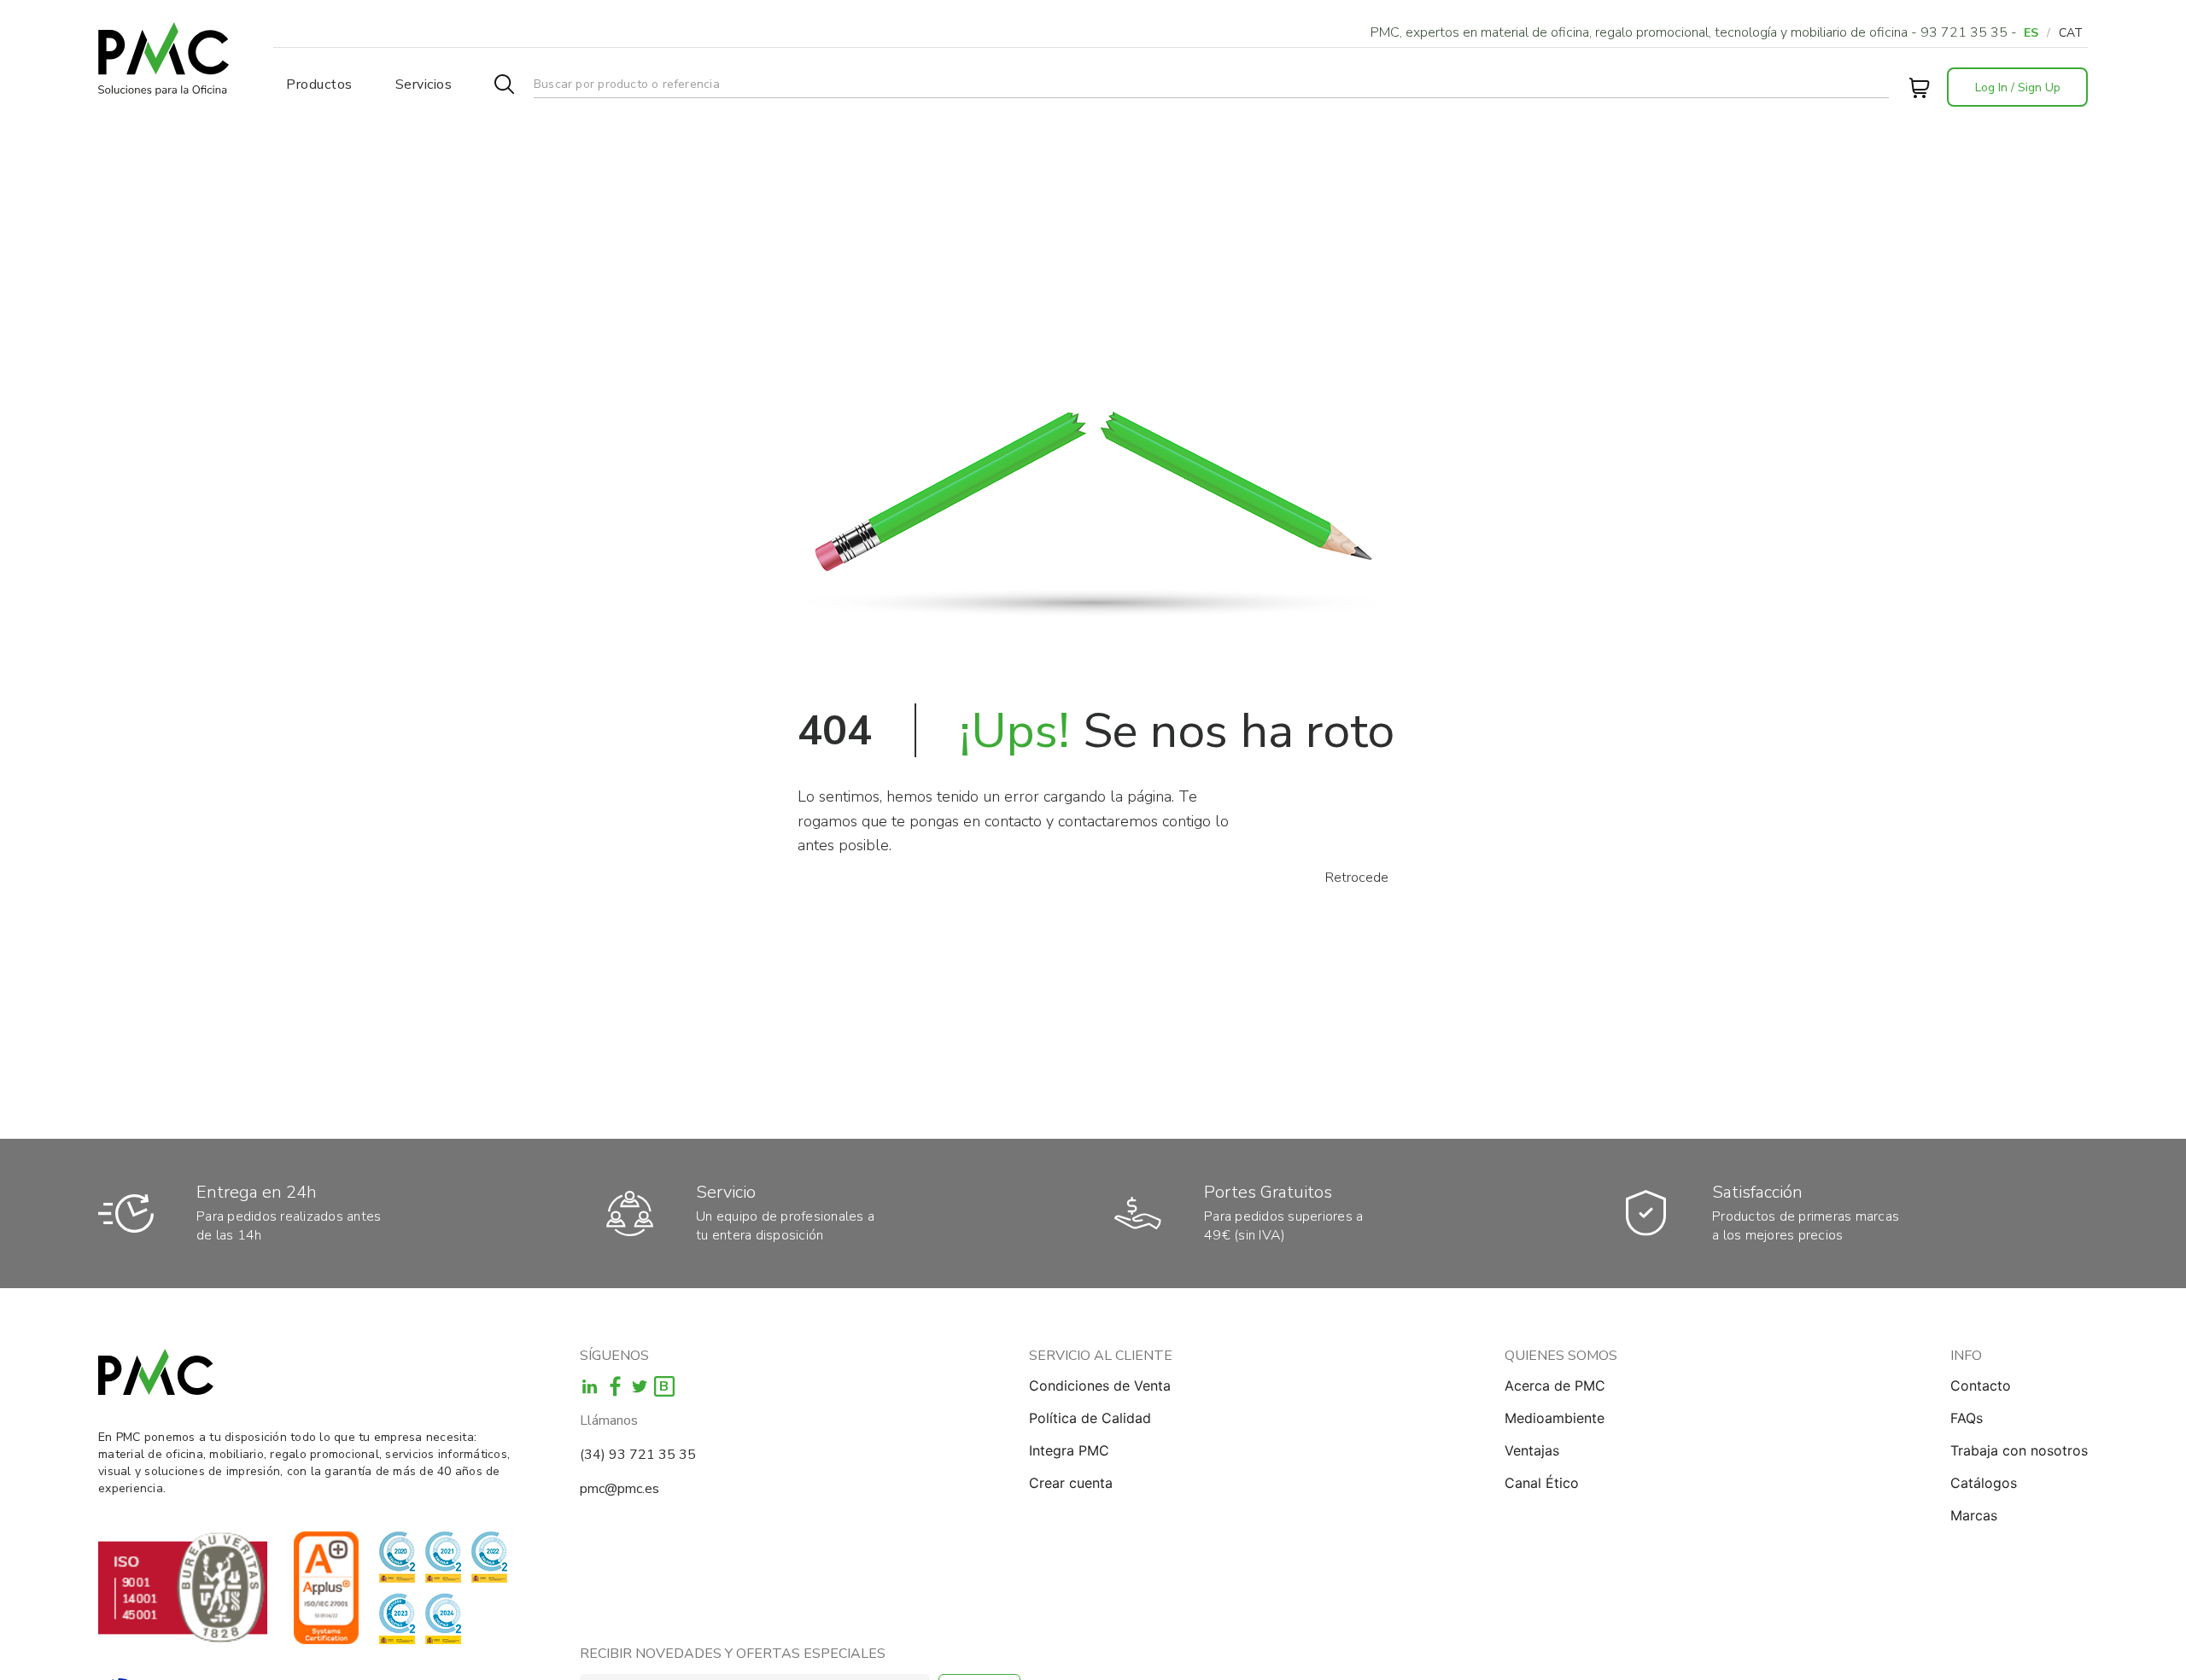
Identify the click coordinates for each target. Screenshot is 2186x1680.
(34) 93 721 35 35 (638, 1455)
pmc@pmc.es (620, 1489)
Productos (319, 85)
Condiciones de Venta (1100, 1385)
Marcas (1974, 1515)
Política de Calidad (1090, 1418)
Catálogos (1984, 1483)
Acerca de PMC (1555, 1385)
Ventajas (1532, 1450)
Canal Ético (1542, 1483)
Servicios (424, 85)
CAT (2071, 33)
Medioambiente (1555, 1418)
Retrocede (1357, 878)
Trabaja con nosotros (2019, 1450)
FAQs (1967, 1418)
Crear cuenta (1071, 1483)
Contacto (1981, 1385)
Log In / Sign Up (2018, 87)
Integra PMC (1069, 1450)
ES (2031, 33)
